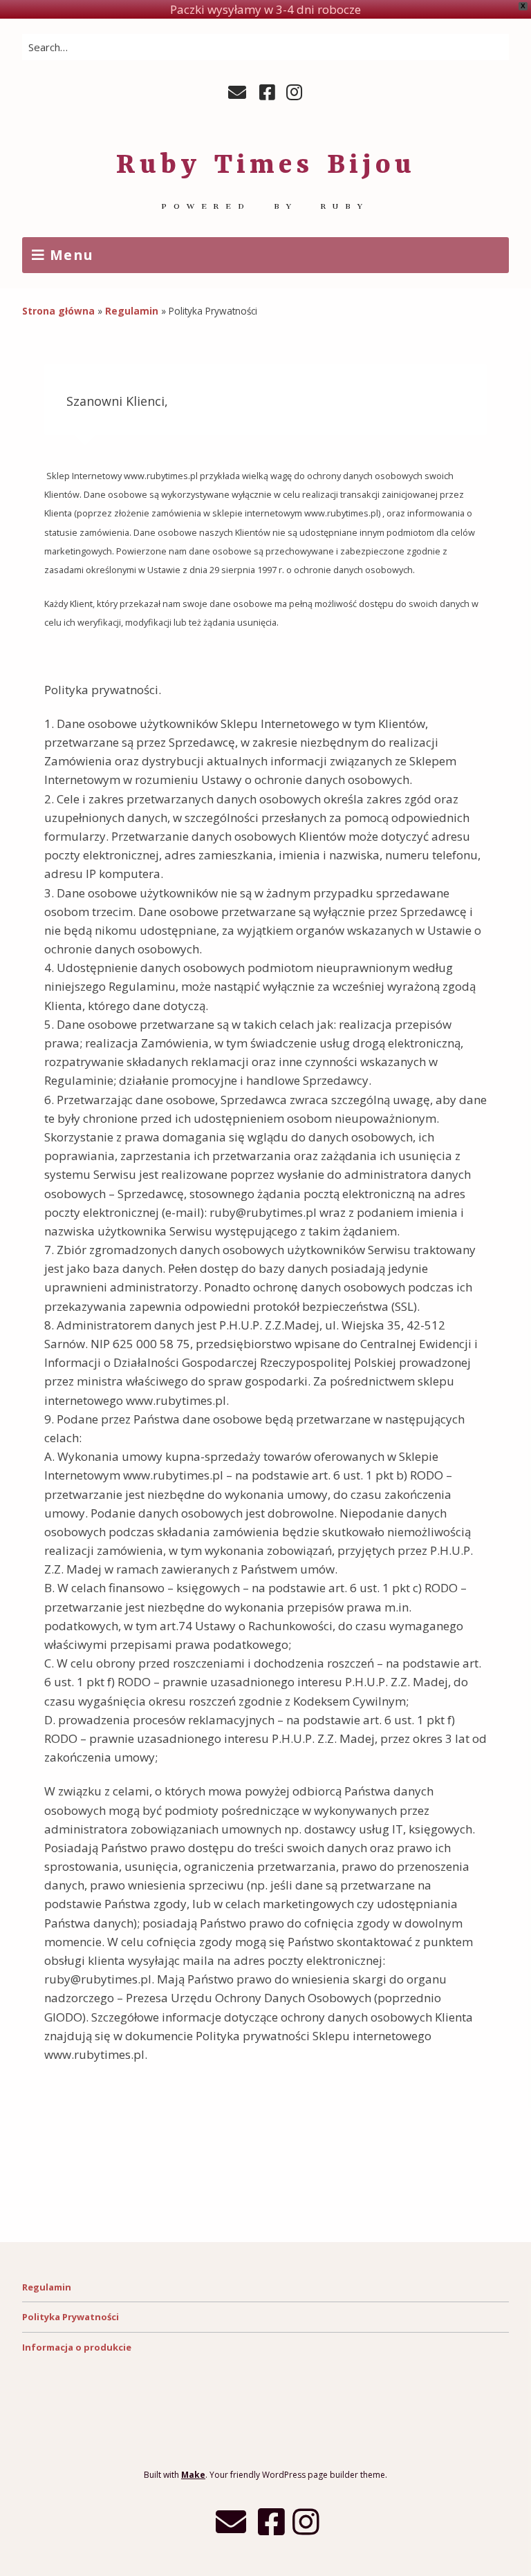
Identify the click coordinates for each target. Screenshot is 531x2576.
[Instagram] (294, 93)
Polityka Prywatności (71, 2317)
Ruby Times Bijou (266, 166)
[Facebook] (267, 93)
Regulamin (132, 311)
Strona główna (58, 311)
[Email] (239, 93)
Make (193, 2475)
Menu (72, 255)
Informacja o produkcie (77, 2347)
